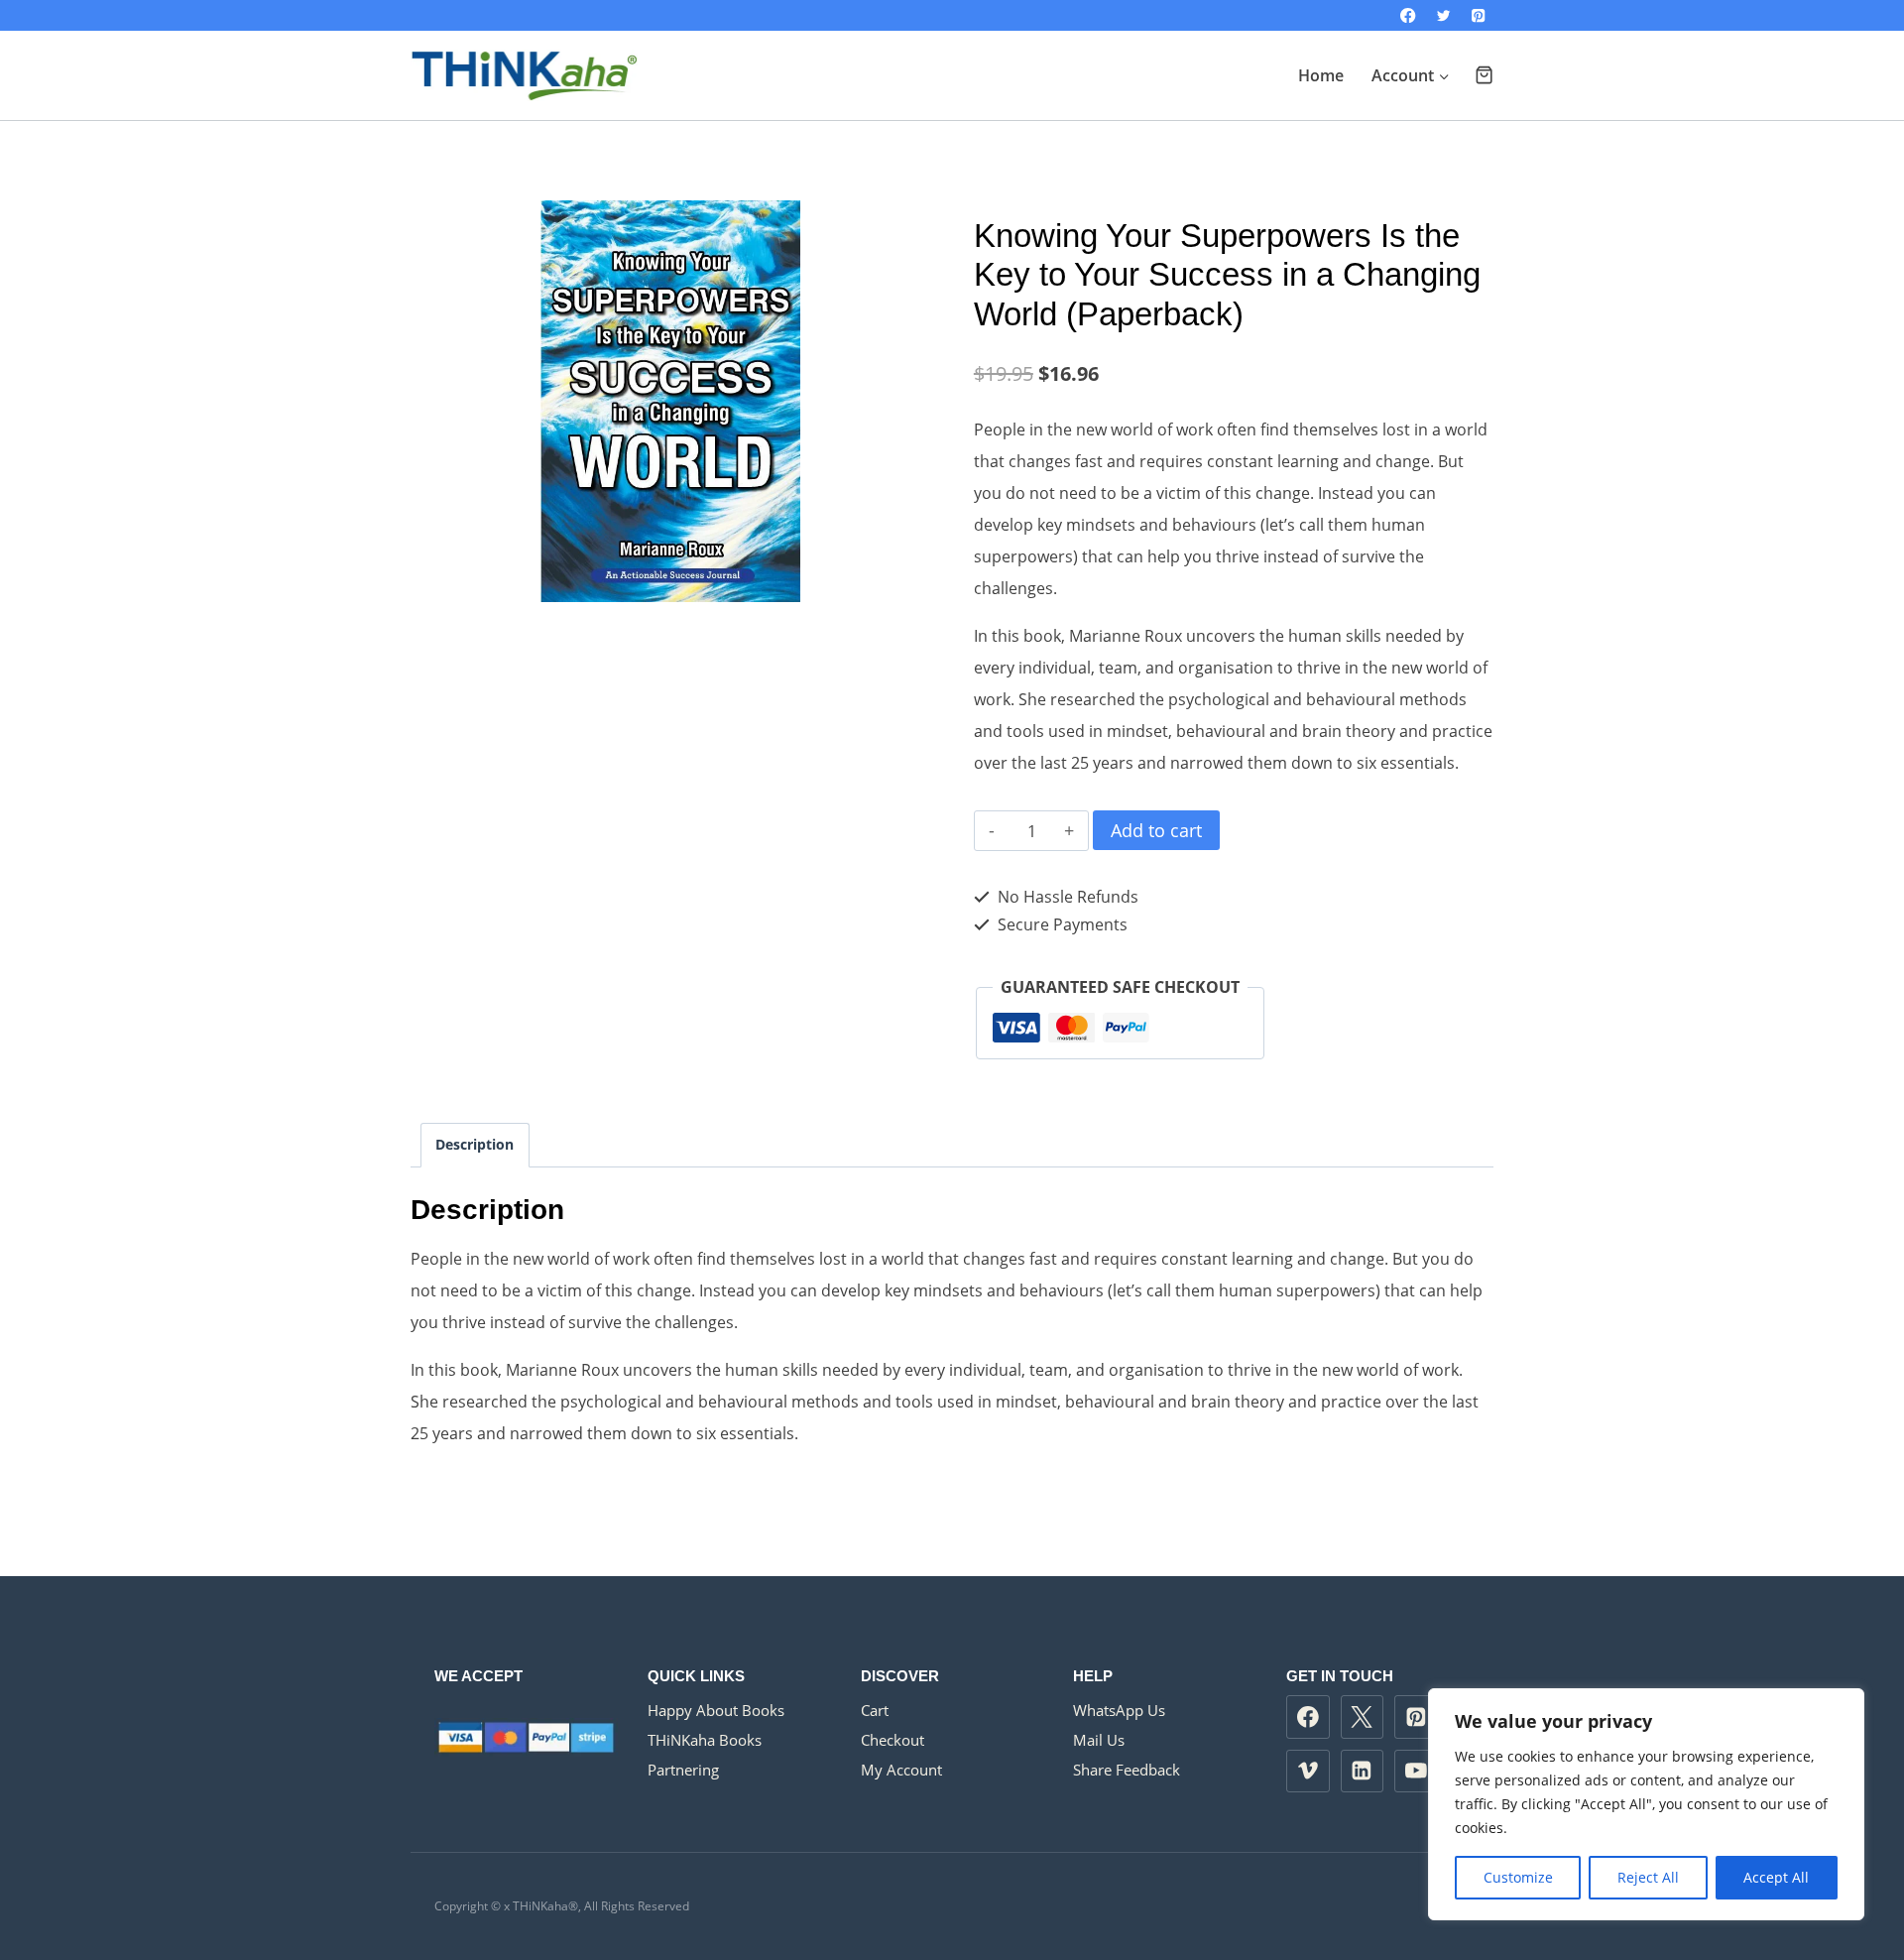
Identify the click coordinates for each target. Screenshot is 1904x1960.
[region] (1646, 1804)
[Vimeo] (1308, 1772)
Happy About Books (716, 1710)
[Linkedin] (1363, 1772)
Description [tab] (475, 1144)
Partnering (683, 1770)
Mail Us (1099, 1740)
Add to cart (1156, 830)
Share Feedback (1127, 1770)
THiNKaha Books (705, 1740)
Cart (875, 1710)
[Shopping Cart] (1484, 75)
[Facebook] (1409, 15)
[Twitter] (1443, 15)
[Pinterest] (1478, 15)
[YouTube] (1416, 1772)
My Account (901, 1770)
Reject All (1648, 1877)
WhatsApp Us (1119, 1710)
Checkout (892, 1740)
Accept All (1776, 1877)
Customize (1518, 1877)
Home (1321, 75)
